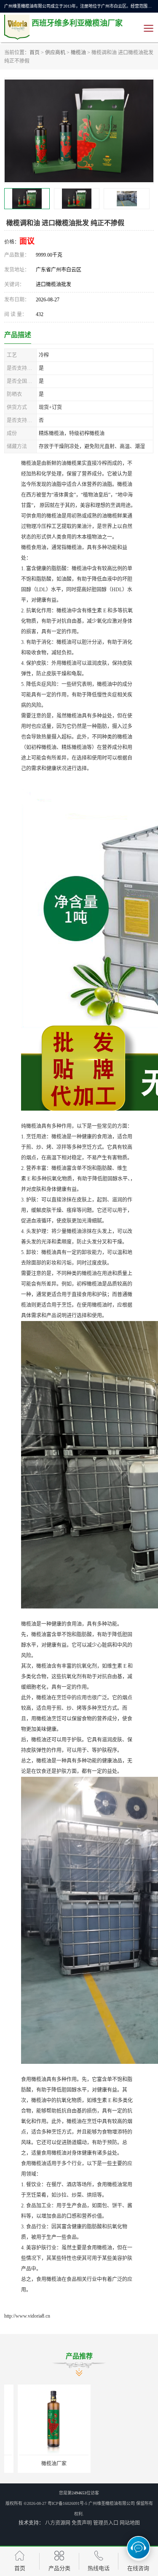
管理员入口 (106, 2523)
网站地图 (130, 2523)
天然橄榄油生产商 (118, 2464)
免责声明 (82, 2523)
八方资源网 (58, 2523)
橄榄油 (78, 53)
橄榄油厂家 (40, 2464)
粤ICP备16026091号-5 (67, 2503)
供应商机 (55, 53)
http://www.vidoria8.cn (27, 2316)
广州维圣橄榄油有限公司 (112, 2503)
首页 (35, 53)
